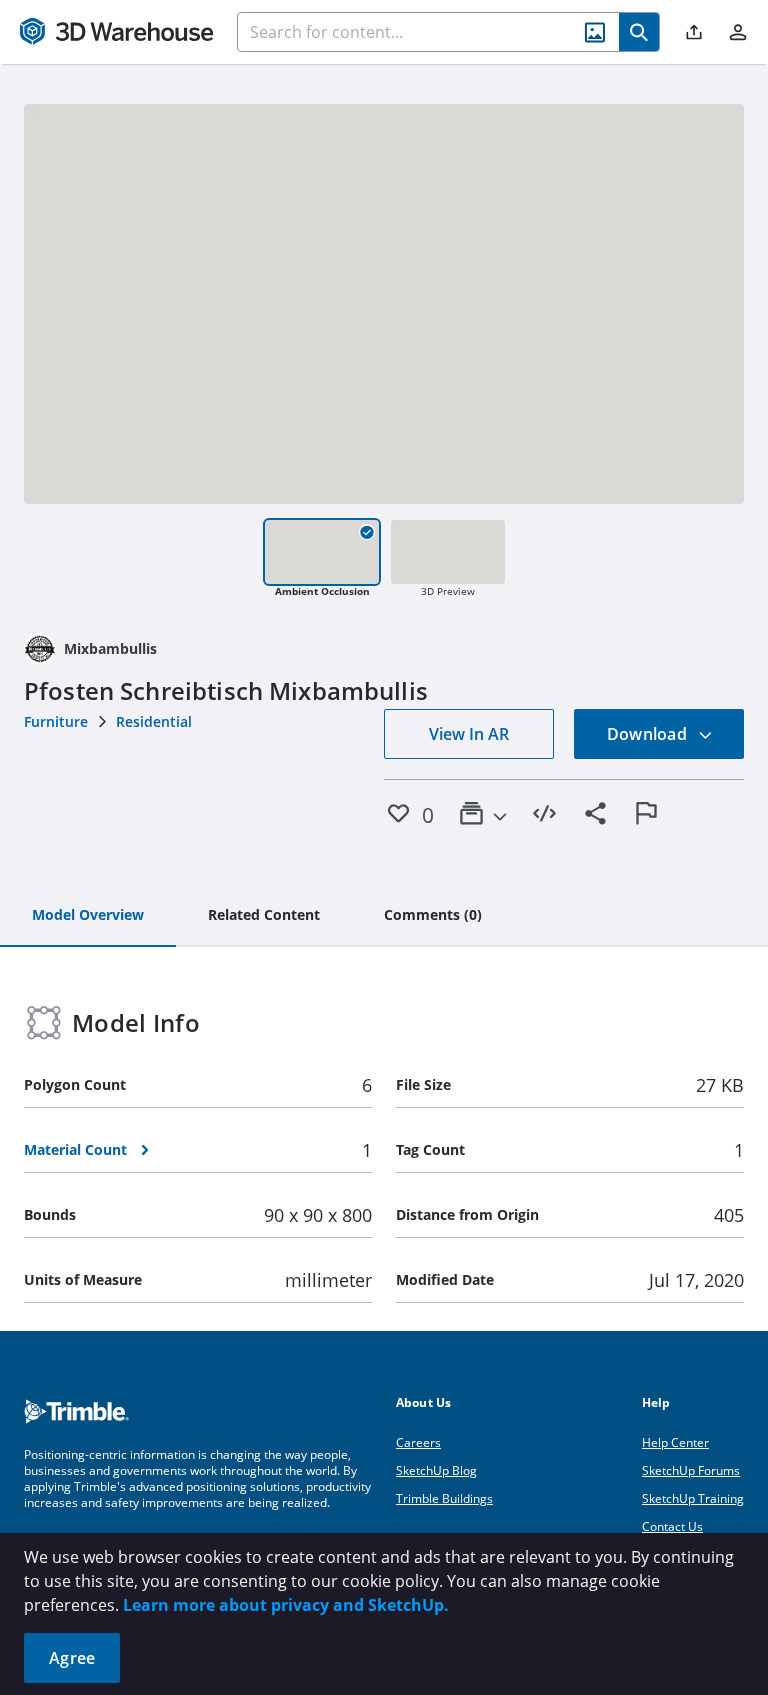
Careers (418, 1442)
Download (649, 734)
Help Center (675, 1442)
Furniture (56, 721)
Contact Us (672, 1526)
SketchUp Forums (691, 1470)
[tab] (88, 916)
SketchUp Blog (436, 1470)
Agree (72, 1658)
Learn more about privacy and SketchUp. (286, 1605)
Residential (154, 721)
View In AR (469, 734)
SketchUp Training (693, 1498)
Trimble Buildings (444, 1498)
